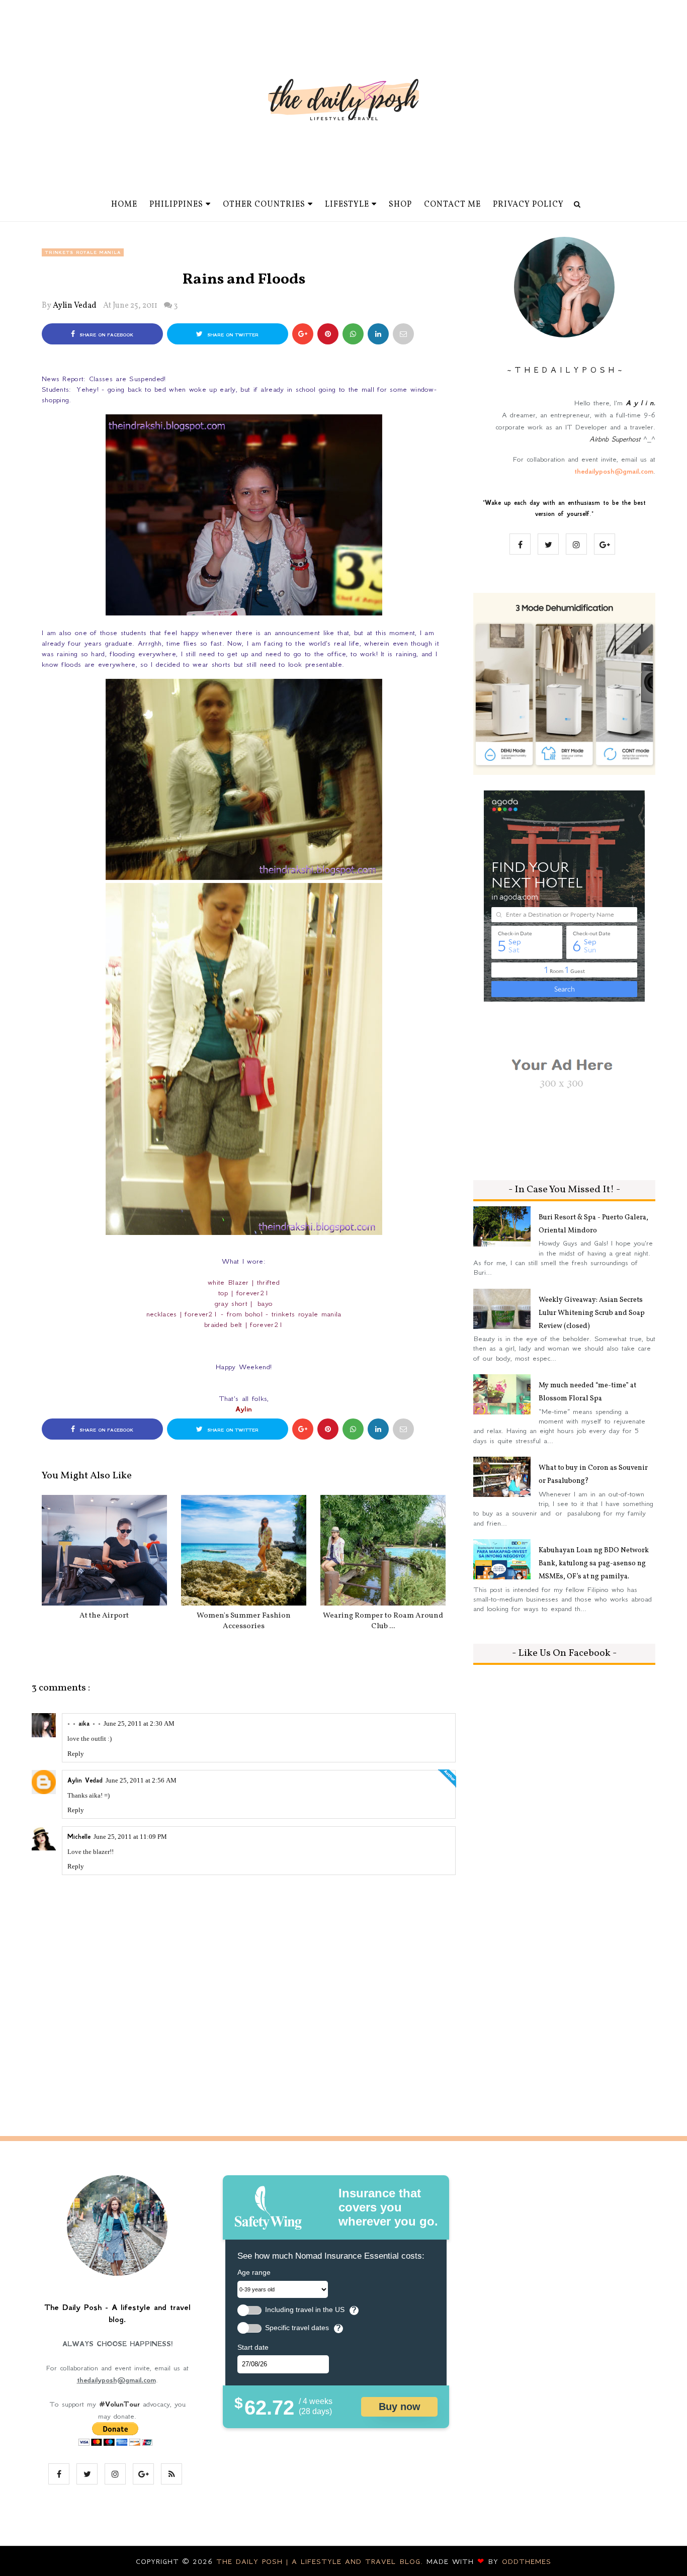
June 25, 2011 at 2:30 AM (139, 1723)
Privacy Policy (528, 205)
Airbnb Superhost (615, 439)
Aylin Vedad (75, 306)
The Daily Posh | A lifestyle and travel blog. (321, 2561)
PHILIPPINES (176, 205)
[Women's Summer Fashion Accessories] (244, 1550)
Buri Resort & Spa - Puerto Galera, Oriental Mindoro (593, 1224)
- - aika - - (84, 1724)
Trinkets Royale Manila (83, 252)
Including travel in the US (305, 2310)
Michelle (79, 1837)
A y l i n (639, 403)
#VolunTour (119, 2404)
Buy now (400, 2407)
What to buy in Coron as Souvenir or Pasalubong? (593, 1475)
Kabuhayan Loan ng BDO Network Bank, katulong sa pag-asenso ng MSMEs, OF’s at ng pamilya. (594, 1564)
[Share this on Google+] (303, 334)
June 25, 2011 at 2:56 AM (141, 1780)
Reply (76, 1754)
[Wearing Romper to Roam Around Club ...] (383, 1550)
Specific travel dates (297, 2328)
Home (124, 205)
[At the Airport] (104, 1550)
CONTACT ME (452, 205)
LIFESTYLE (347, 205)
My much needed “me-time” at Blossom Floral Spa (587, 1392)
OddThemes (527, 2561)
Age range (254, 2272)
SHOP (400, 205)
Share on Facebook (105, 335)
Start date (253, 2347)
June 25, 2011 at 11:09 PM (130, 1837)
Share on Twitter (232, 335)
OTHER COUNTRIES (264, 205)
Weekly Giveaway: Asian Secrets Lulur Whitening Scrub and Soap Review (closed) (592, 1313)
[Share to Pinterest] (403, 334)
